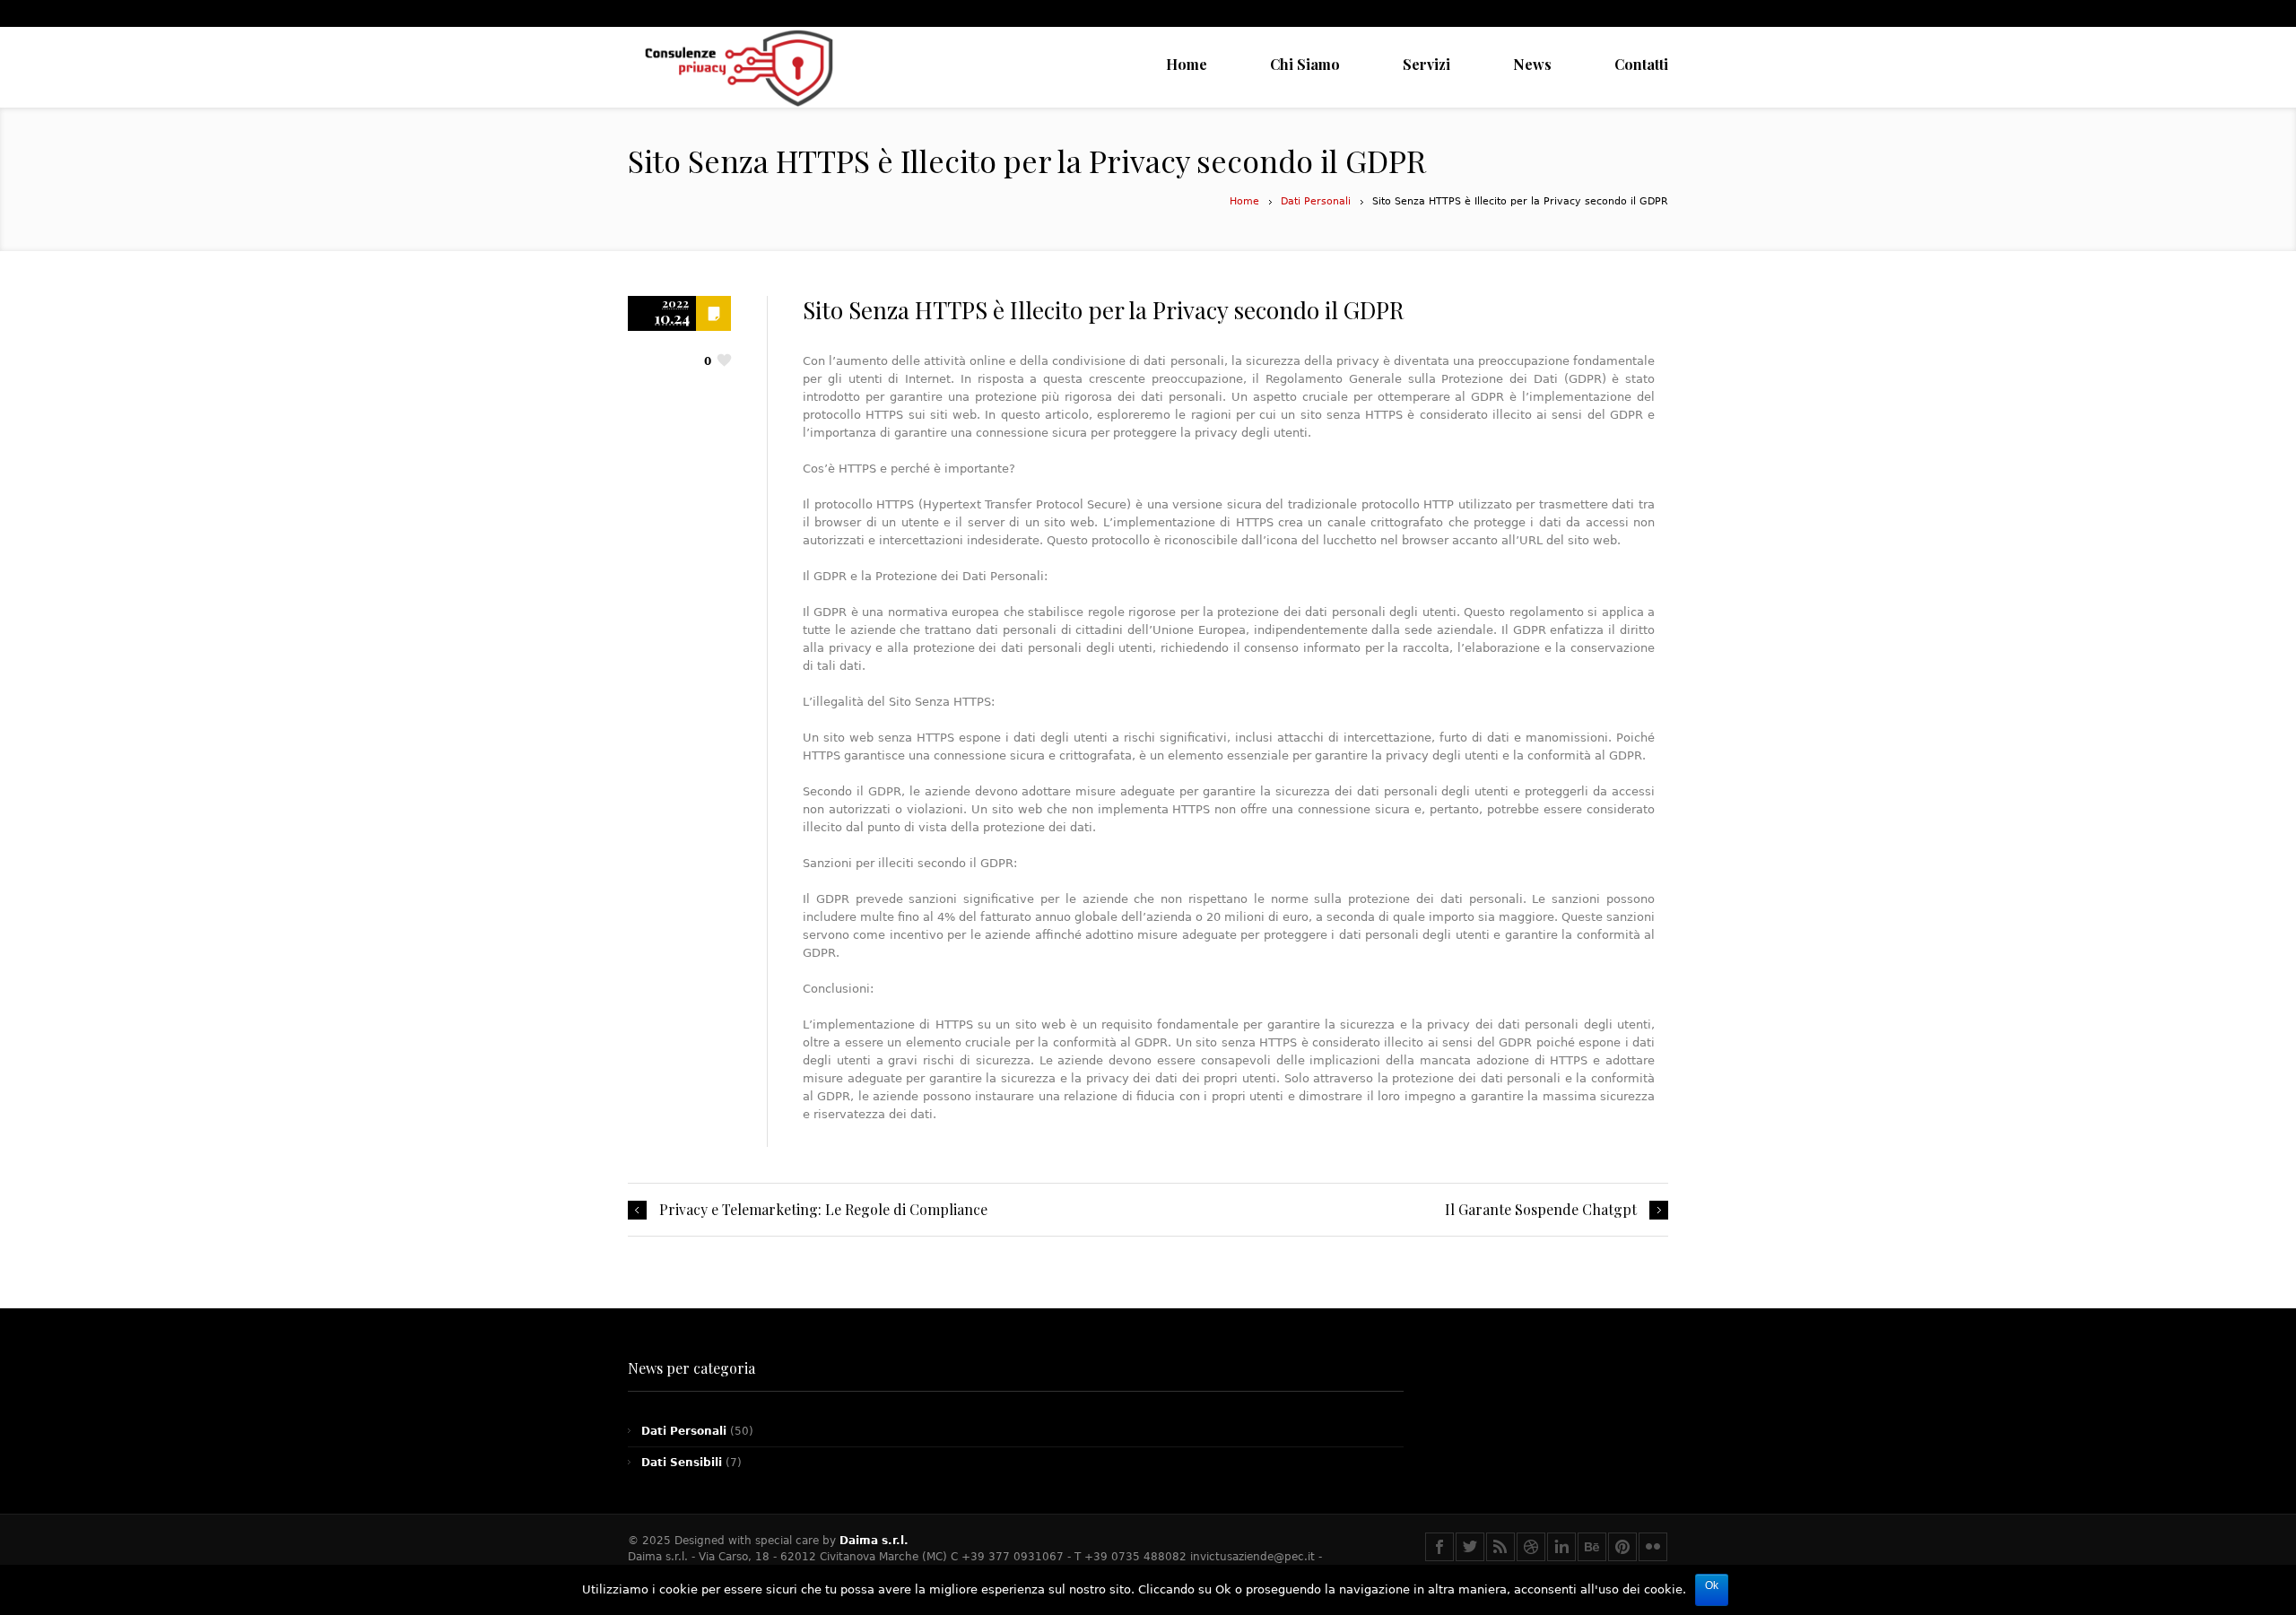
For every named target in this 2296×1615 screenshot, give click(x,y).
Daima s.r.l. (874, 1541)
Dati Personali (1316, 201)
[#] (1439, 1547)
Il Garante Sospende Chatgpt (1541, 1210)
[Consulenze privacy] (738, 67)
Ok (1712, 1585)
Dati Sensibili (682, 1463)
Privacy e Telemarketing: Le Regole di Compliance (823, 1210)
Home (1244, 201)
